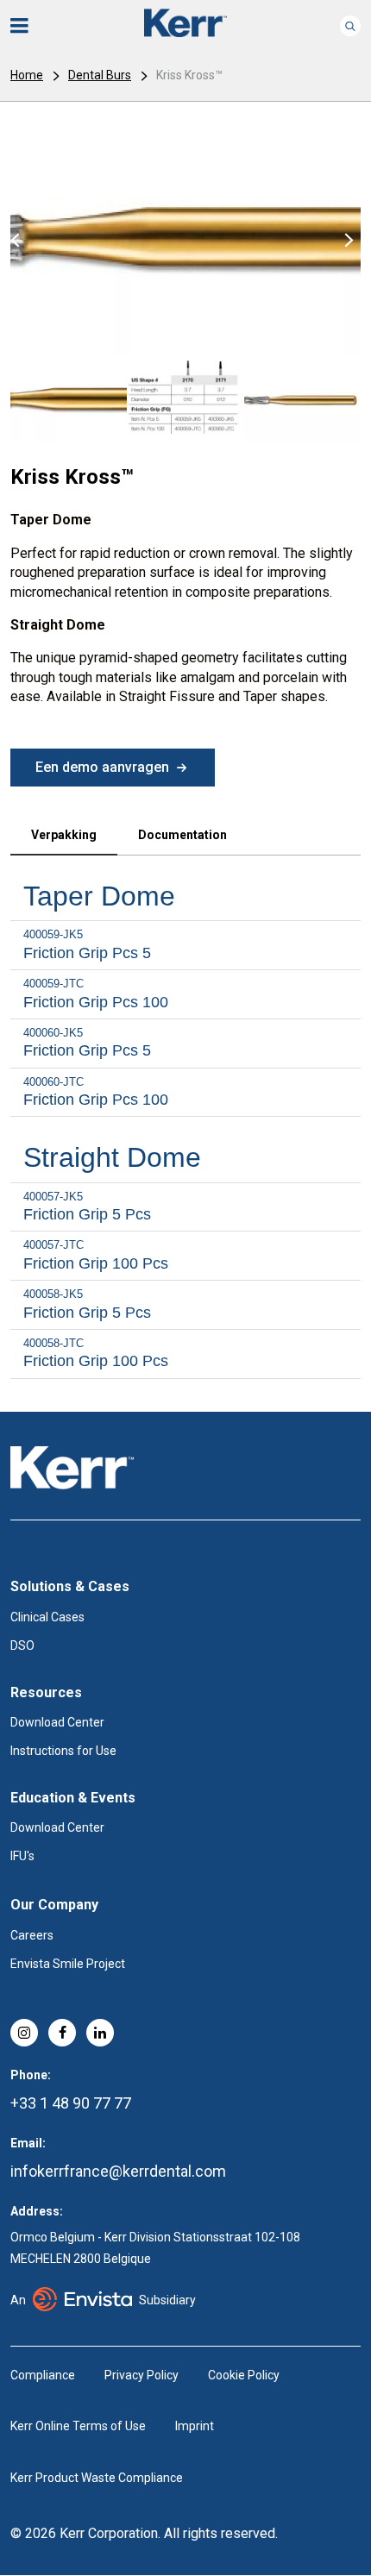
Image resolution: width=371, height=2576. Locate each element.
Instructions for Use (63, 1751)
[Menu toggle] (31, 26)
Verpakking (64, 835)
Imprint (195, 2426)
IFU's (22, 1856)
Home (27, 75)
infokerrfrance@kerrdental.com (118, 2171)
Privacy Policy (141, 2375)
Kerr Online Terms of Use (78, 2426)
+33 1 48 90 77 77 (71, 2103)
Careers (32, 1935)
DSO (22, 1645)
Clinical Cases (47, 1617)
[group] (185, 239)
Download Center (57, 1722)
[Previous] (13, 239)
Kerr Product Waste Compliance (97, 2478)
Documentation (182, 835)
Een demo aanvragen (102, 767)
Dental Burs (100, 75)
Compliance (43, 2375)
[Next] (347, 239)
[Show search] (350, 26)
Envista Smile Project (68, 1964)
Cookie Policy (244, 2375)
